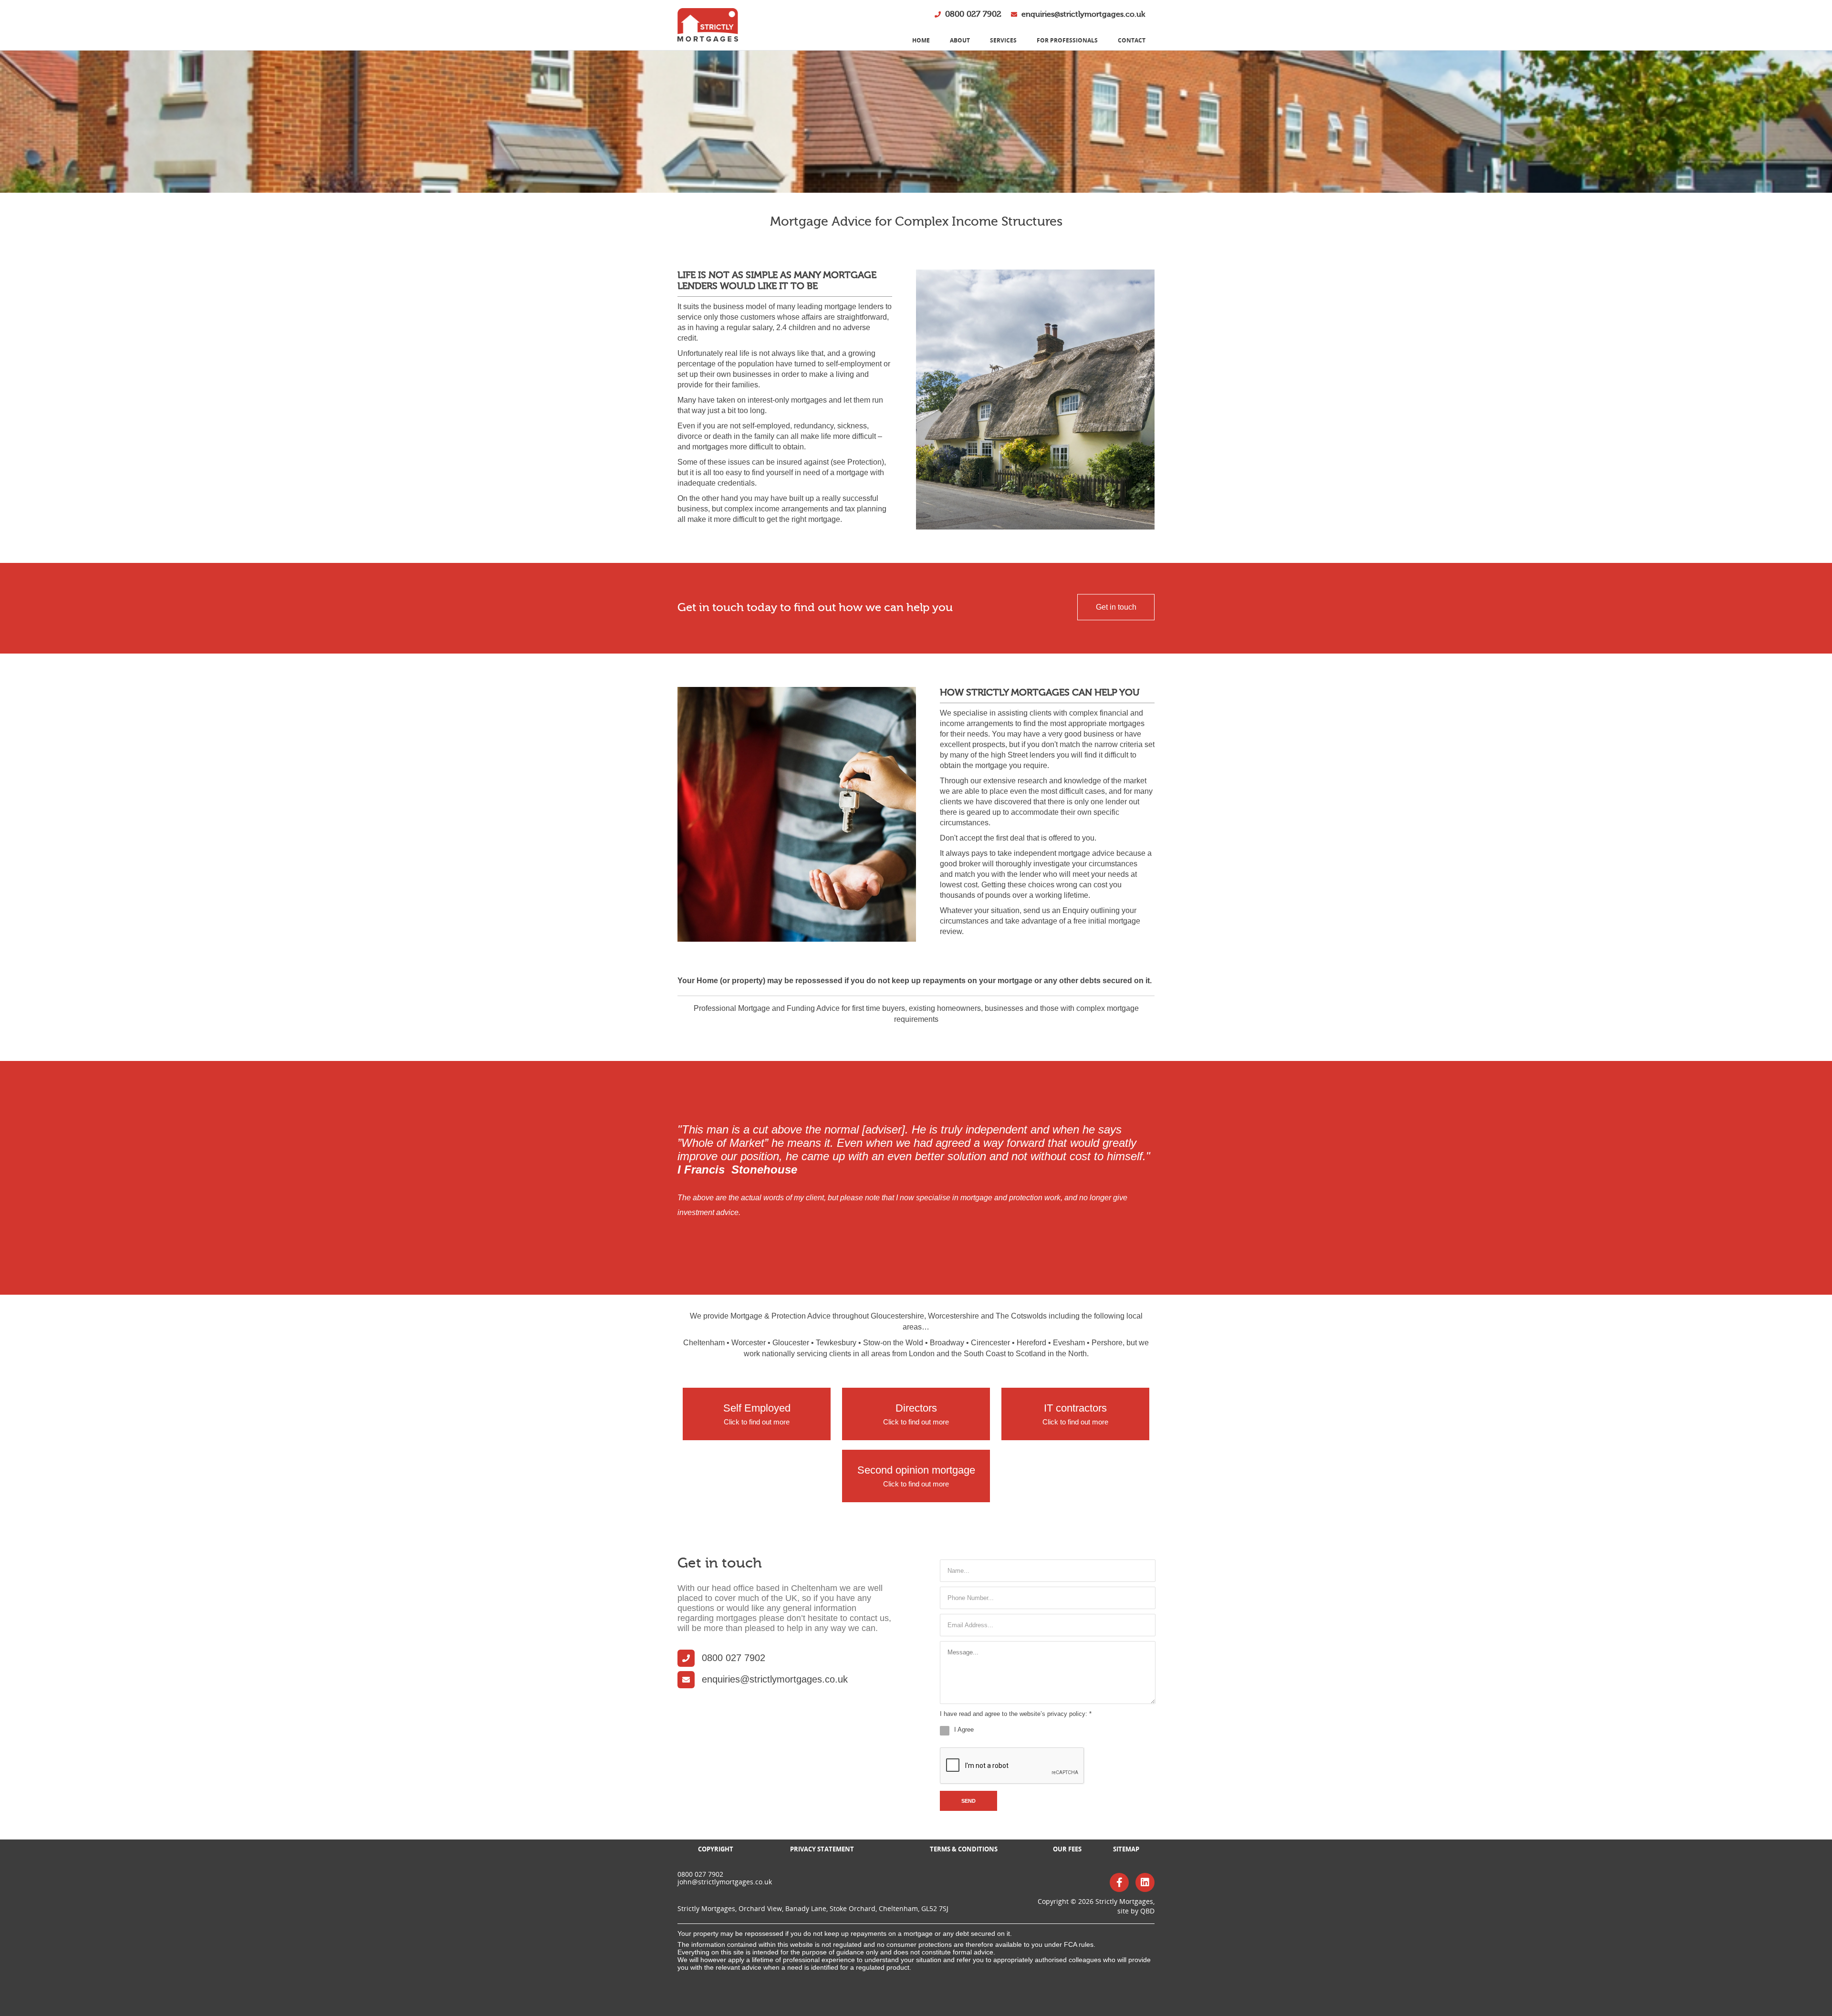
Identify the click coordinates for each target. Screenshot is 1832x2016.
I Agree (964, 1730)
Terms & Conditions (964, 1849)
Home (921, 40)
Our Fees (1067, 1849)
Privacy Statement (822, 1849)
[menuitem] (921, 41)
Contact (1132, 40)
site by (1136, 1911)
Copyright (716, 1849)
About (960, 40)
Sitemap (1126, 1849)
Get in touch (1116, 607)
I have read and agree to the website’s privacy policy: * (1016, 1714)
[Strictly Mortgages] (708, 25)
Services (1003, 40)
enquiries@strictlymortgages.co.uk (1083, 14)
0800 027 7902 (973, 14)
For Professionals (1067, 40)
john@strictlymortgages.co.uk (725, 1882)
